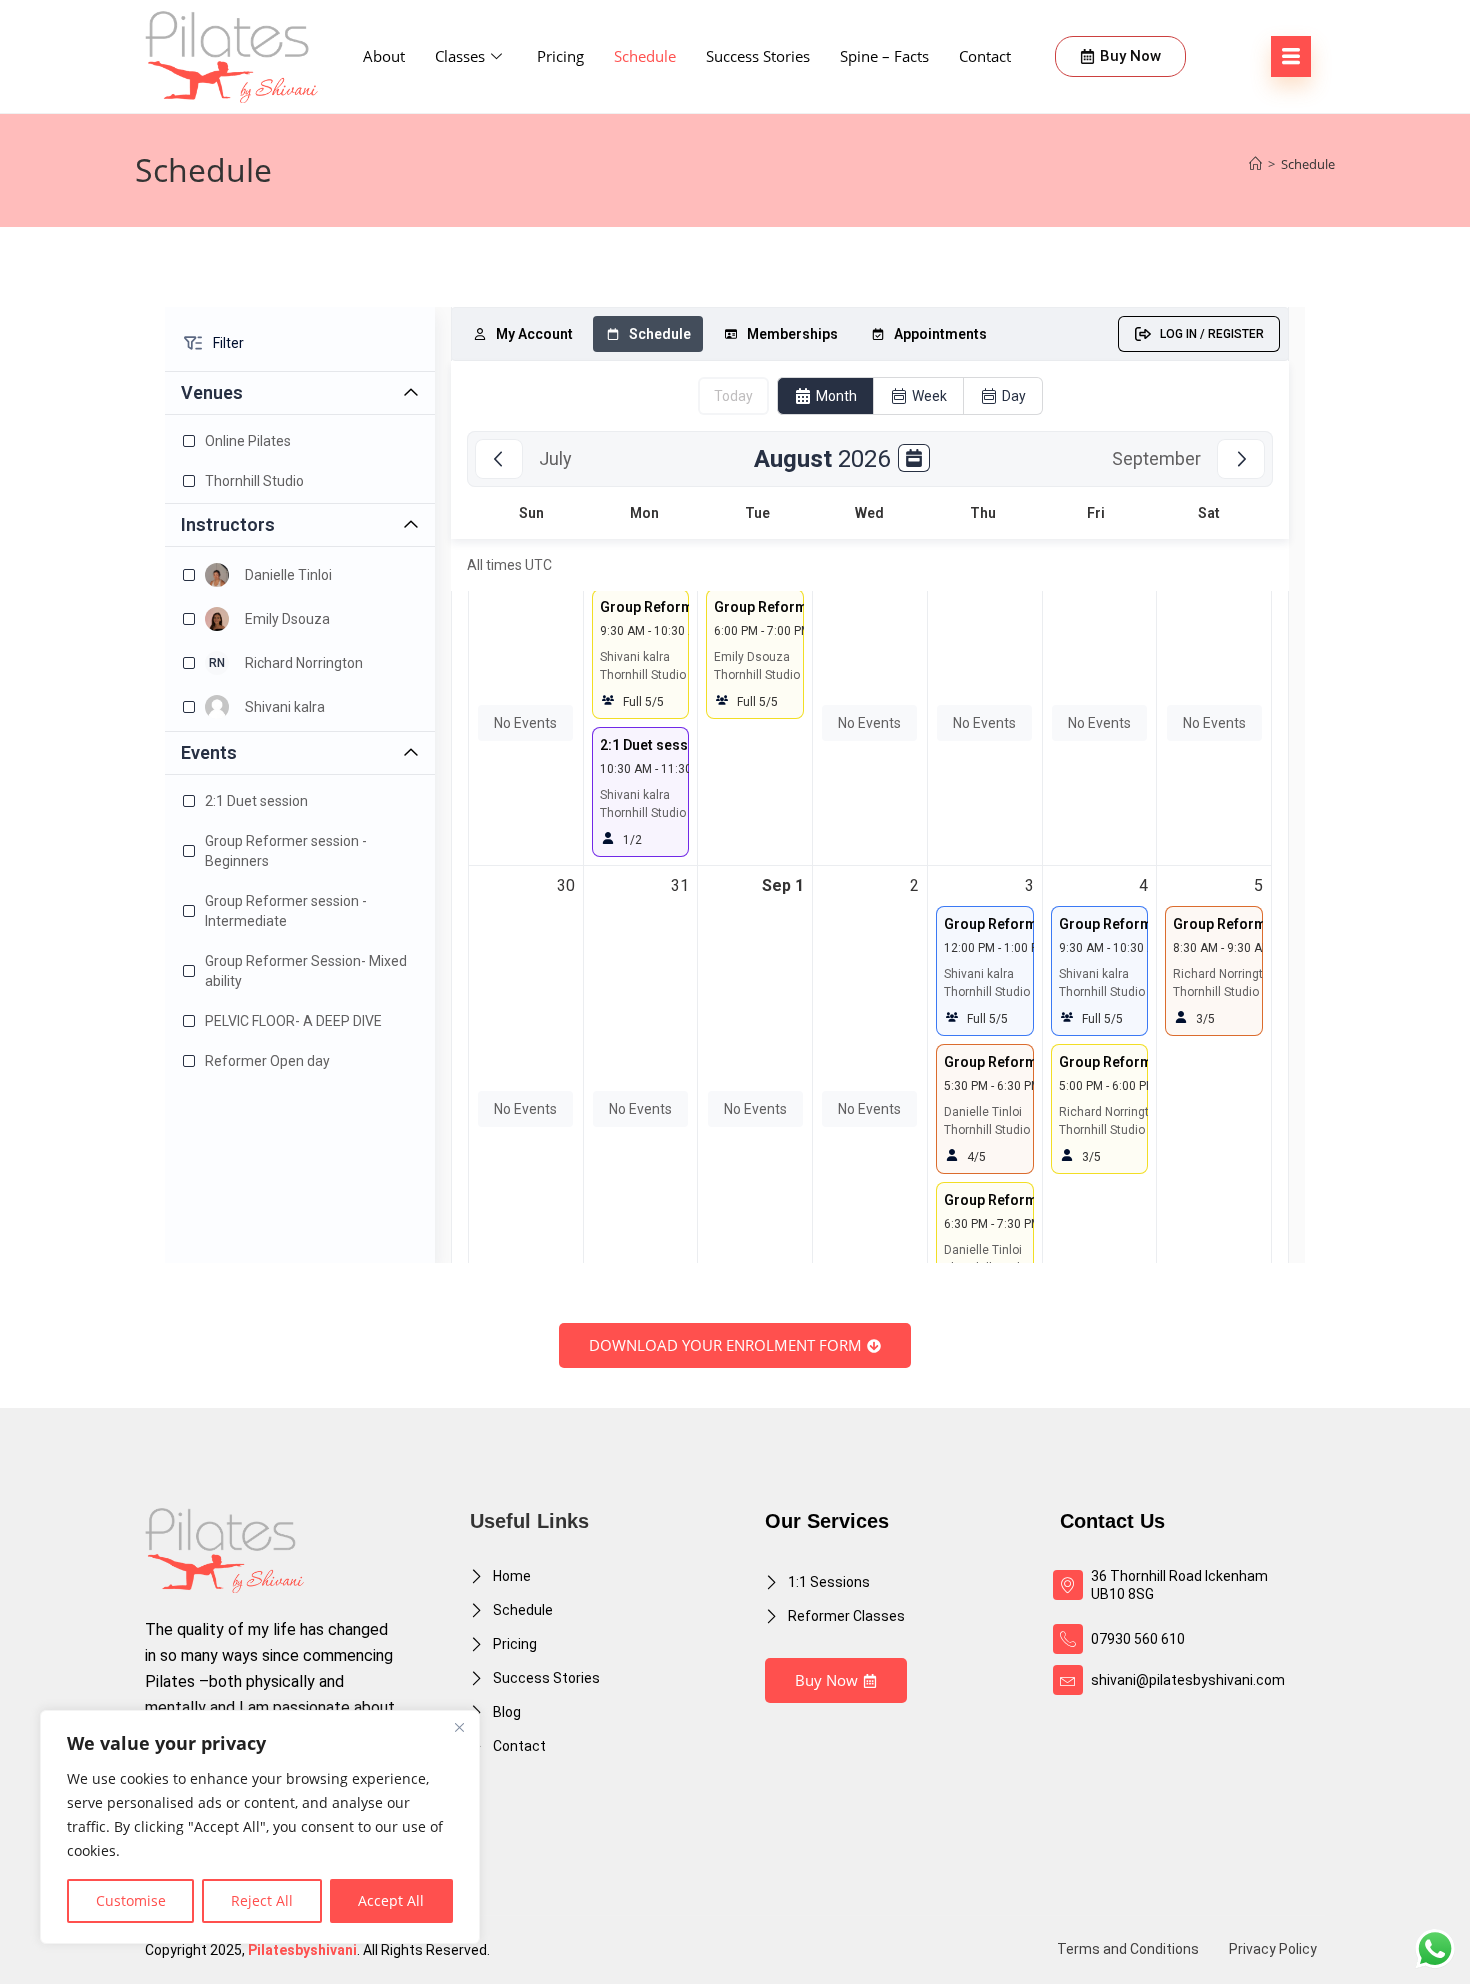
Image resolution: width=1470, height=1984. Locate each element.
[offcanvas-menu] (1291, 56)
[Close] (459, 1727)
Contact (985, 56)
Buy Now (826, 1680)
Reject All (262, 1900)
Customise (131, 1900)
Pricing (560, 56)
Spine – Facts (884, 56)
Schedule (645, 56)
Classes (460, 56)
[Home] (1255, 164)
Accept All (391, 1900)
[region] (260, 1827)
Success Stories (758, 56)
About (384, 56)
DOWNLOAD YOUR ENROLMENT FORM (725, 1345)
